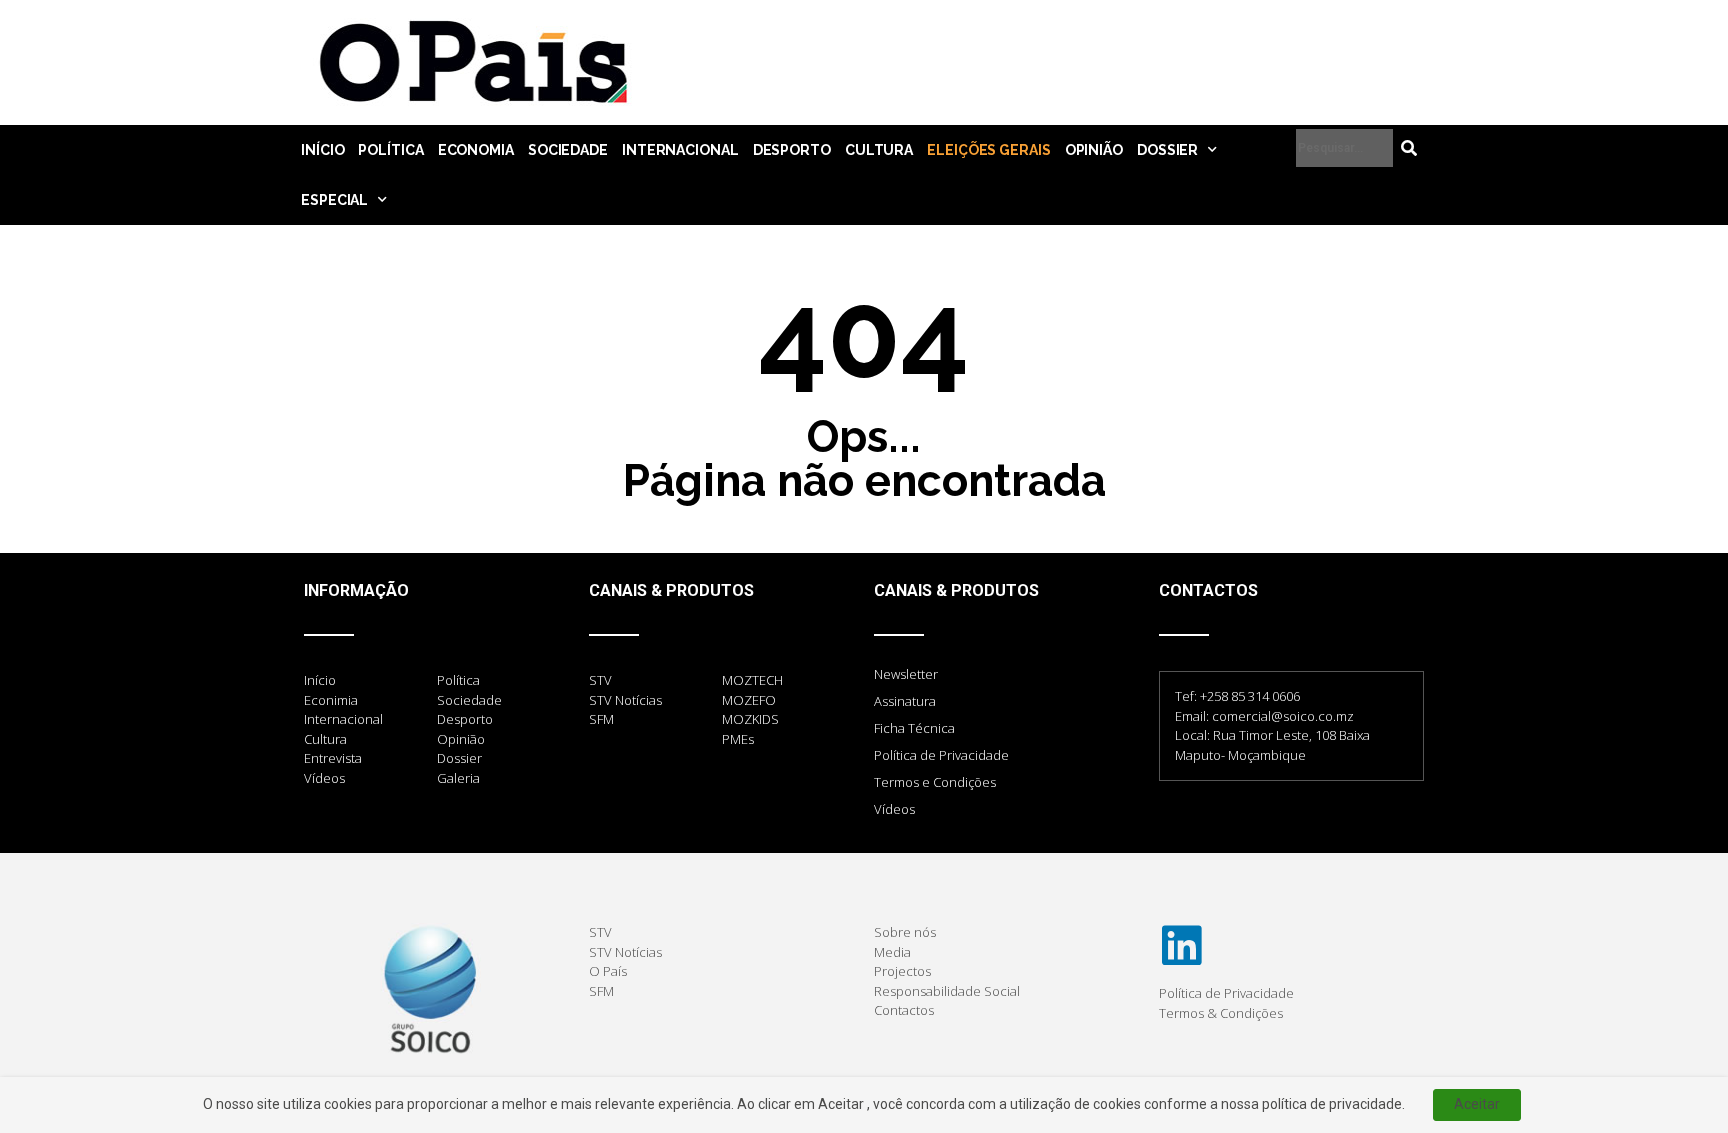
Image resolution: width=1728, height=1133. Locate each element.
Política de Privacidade (941, 755)
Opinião (1094, 150)
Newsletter (906, 674)
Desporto (792, 150)
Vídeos (894, 809)
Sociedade (568, 150)
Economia (476, 150)
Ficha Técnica (914, 728)
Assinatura (905, 701)
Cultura (879, 150)
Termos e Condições (935, 782)
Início (322, 150)
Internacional (680, 150)
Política (390, 150)
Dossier (1167, 150)
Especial (334, 200)
